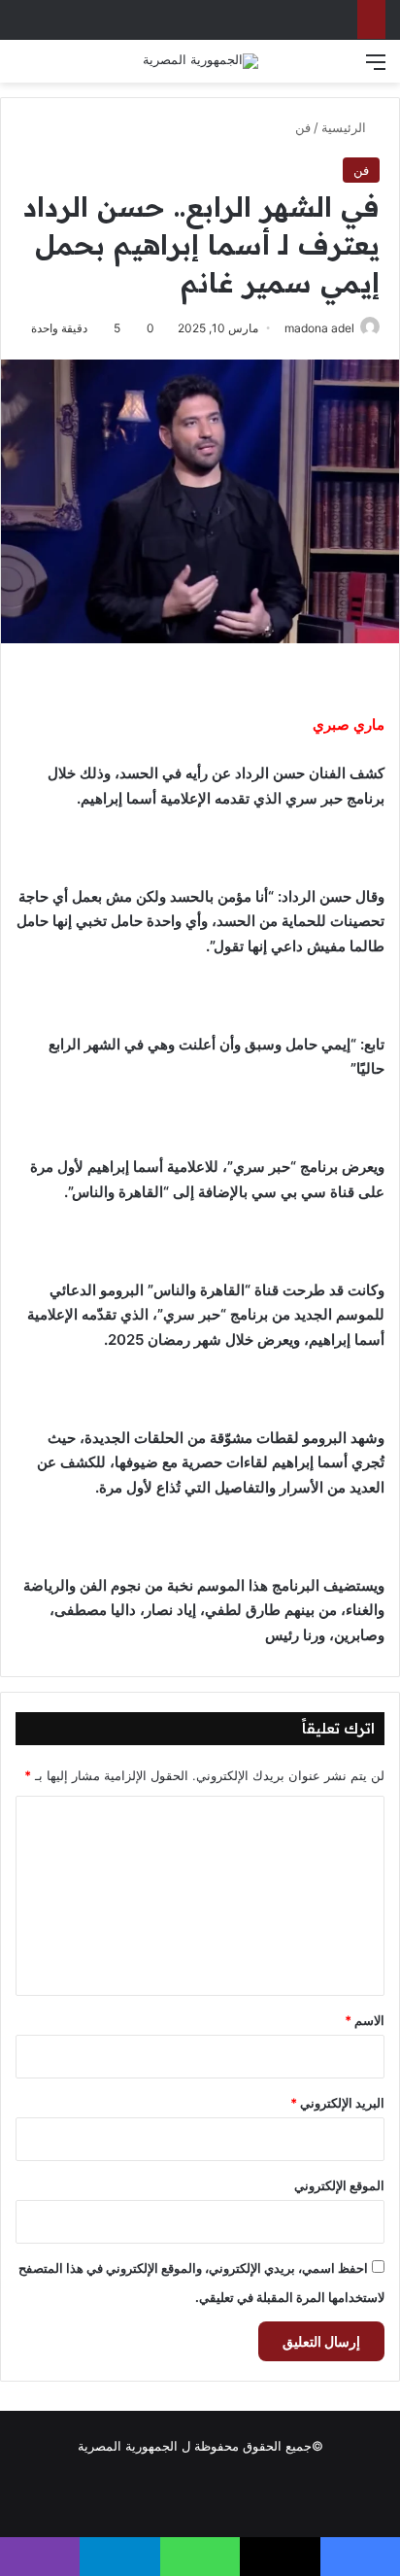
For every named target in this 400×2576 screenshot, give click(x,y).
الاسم (365, 2020)
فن (303, 127)
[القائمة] (376, 69)
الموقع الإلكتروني (339, 2185)
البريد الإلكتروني (337, 2103)
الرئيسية (346, 127)
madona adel (319, 328)
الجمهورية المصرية (128, 2446)
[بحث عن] (24, 69)
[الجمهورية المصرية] (200, 61)
